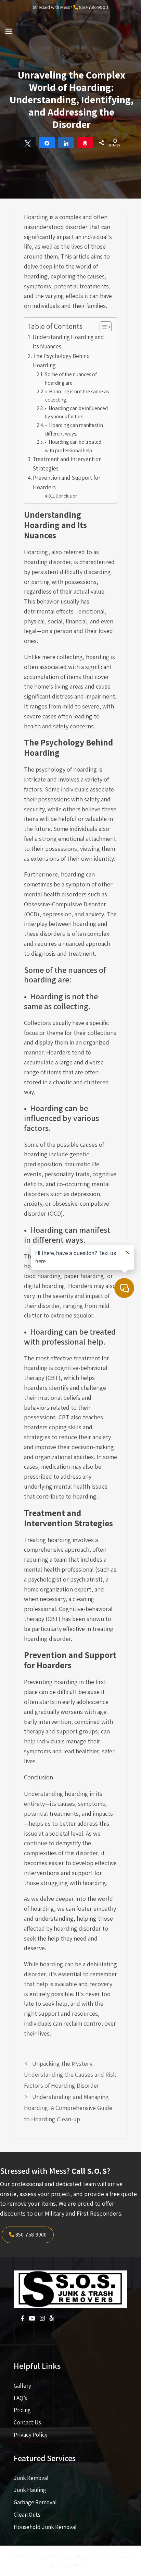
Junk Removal (31, 2478)
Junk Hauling (30, 2490)
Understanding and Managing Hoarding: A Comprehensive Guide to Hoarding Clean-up (68, 2108)
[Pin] (85, 143)
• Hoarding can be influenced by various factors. (76, 412)
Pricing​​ (22, 2410)
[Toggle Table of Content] (102, 327)
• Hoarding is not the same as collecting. (77, 396)
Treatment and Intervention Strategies (67, 464)
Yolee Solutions (74, 2565)
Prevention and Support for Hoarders (67, 482)
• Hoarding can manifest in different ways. (74, 429)
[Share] (47, 143)
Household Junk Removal (45, 2527)
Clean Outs (27, 2515)
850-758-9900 (94, 7)
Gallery (22, 2386)
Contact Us (27, 2422)
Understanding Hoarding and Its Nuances (68, 342)
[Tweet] (28, 143)
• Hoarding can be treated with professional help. (73, 446)
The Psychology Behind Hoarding (61, 361)
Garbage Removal (35, 2502)
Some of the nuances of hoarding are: (71, 378)
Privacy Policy (31, 2435)
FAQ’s (20, 2398)
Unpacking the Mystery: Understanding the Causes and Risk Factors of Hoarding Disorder (70, 2075)
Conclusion (67, 496)
